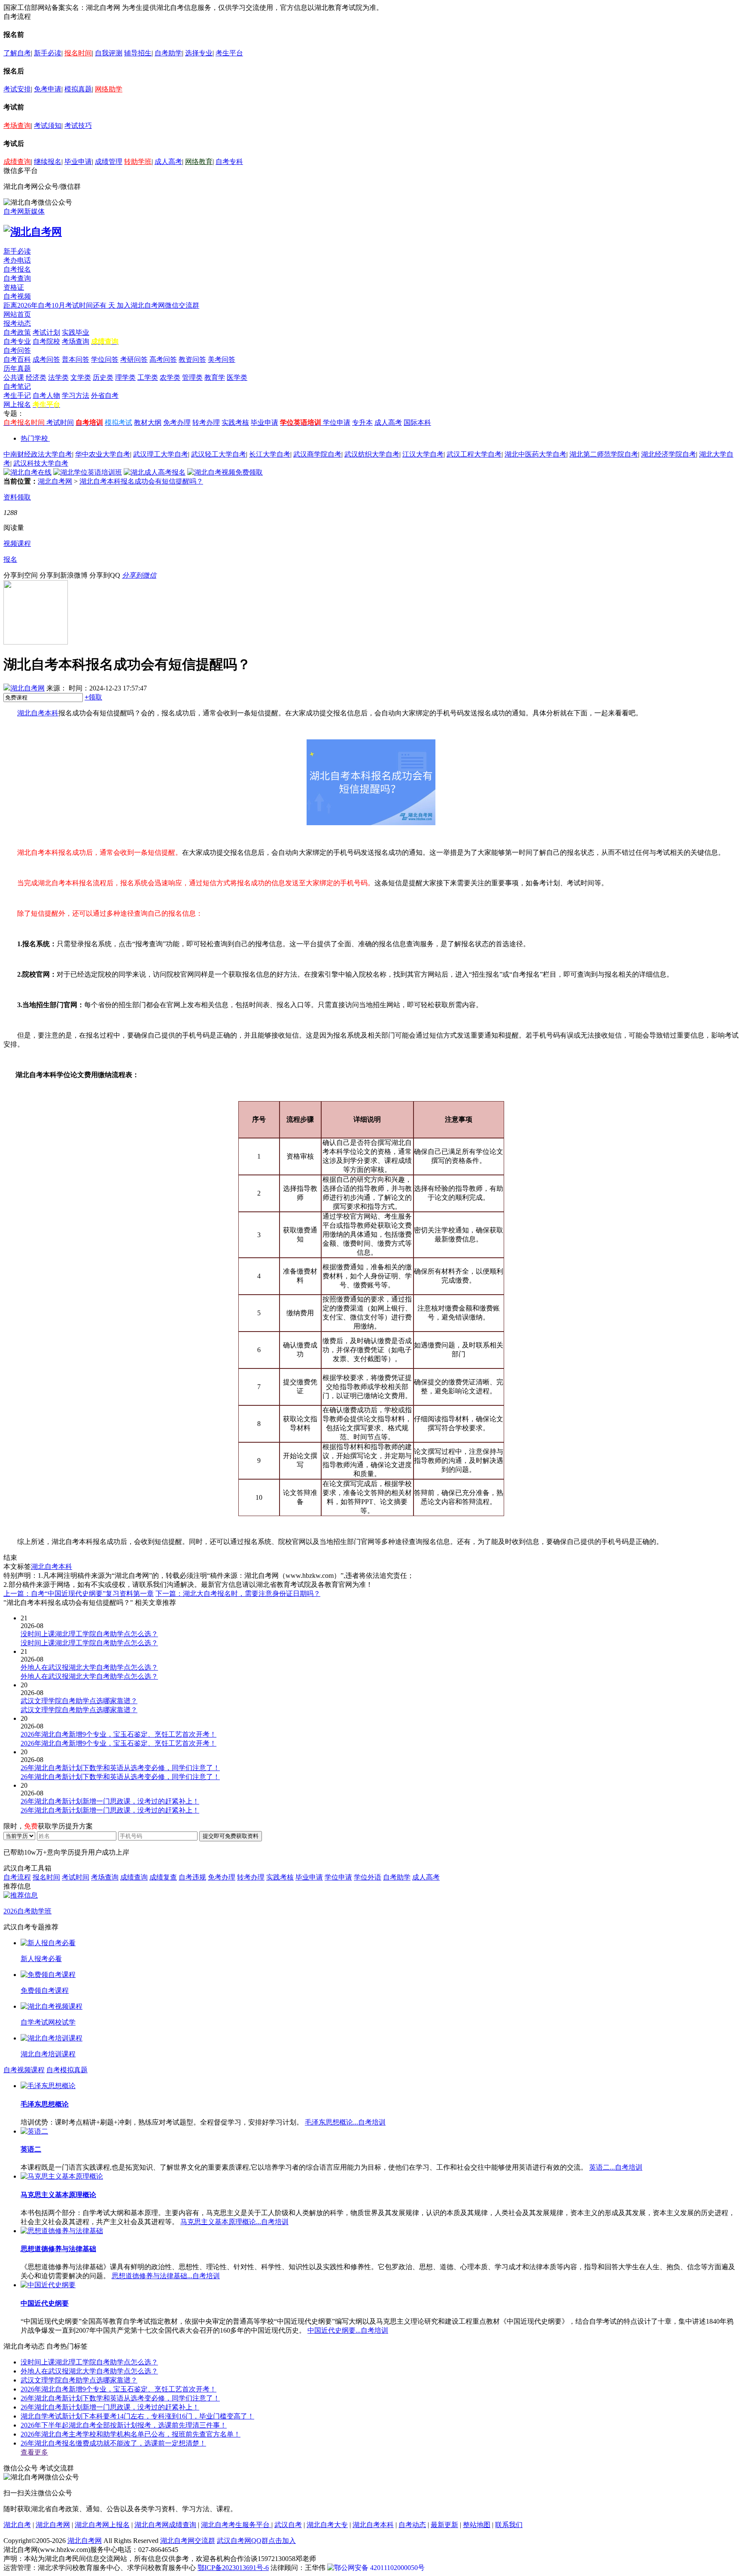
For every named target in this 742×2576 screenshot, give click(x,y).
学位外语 (368, 1877)
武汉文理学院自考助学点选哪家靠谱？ (79, 2380)
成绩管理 (109, 162)
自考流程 (17, 1877)
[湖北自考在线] (27, 472)
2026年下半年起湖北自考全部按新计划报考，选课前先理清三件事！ (124, 2425)
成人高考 (168, 162)
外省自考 (105, 395)
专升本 (362, 422)
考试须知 (48, 126)
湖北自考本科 (38, 713)
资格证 (14, 287)
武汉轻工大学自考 (219, 454)
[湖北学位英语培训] (88, 472)
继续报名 (48, 162)
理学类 (125, 377)
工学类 (148, 377)
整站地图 (477, 2525)
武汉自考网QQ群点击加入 (256, 2541)
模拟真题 (78, 89)
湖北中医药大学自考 (535, 454)
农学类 (170, 377)
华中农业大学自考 (103, 454)
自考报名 (17, 269)
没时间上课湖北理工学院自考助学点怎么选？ (89, 2362)
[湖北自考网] (33, 232)
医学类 (237, 377)
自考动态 (412, 2525)
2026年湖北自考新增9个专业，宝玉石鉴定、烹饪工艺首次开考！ (119, 2389)
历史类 (103, 377)
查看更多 (34, 2452)
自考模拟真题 (67, 2070)
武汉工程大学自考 (474, 454)
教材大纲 (148, 422)
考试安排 (17, 89)
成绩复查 (163, 1877)
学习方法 (76, 395)
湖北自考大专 (327, 2525)
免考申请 (48, 89)
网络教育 (199, 162)
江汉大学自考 (423, 454)
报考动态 (17, 323)
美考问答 (222, 359)
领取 (93, 697)
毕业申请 (78, 162)
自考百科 (17, 359)
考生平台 (229, 53)
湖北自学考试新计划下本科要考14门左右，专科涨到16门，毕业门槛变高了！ (137, 2416)
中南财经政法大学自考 (38, 454)
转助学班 (138, 162)
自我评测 (109, 53)
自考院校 (46, 341)
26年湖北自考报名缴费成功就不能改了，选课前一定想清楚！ (113, 2443)
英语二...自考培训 (616, 2167)
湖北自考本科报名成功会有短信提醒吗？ (141, 481)
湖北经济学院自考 (669, 454)
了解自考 (17, 53)
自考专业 (17, 341)
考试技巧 (78, 126)
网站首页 (17, 314)
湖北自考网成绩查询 (165, 2525)
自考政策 (17, 332)
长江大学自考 (270, 454)
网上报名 (17, 404)
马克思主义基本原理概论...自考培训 (234, 2222)
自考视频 (17, 296)
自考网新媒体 (24, 211)
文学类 (81, 377)
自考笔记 (17, 386)
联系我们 (509, 2525)
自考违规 (192, 1877)
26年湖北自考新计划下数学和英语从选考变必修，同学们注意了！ (120, 2398)
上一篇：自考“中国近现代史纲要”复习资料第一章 (79, 1594)
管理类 (192, 377)
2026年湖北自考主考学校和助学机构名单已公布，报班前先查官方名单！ (131, 2434)
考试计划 (46, 332)
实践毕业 (76, 332)
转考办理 (206, 422)
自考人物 (46, 395)
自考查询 (17, 278)
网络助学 (109, 89)
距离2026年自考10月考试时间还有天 (60, 305)
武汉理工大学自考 (161, 454)
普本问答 (76, 359)
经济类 (36, 377)
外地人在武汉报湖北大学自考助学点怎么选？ (89, 2371)
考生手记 (17, 395)
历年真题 (17, 368)
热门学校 (34, 438)
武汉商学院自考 (317, 454)
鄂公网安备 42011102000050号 (379, 2568)
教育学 (215, 377)
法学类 (58, 377)
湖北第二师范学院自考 (604, 454)
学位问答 (105, 359)
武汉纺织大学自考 (372, 454)
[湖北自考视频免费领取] (225, 472)
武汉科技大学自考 (41, 463)
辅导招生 (138, 53)
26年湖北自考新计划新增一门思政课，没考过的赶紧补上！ (110, 2407)
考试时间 (60, 422)
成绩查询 (17, 162)
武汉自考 (288, 2525)
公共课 (14, 377)
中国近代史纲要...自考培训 (348, 2330)
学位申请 (337, 422)
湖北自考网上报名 (102, 2525)
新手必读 (48, 53)
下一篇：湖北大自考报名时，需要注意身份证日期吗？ (238, 1594)
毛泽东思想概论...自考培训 (345, 2122)
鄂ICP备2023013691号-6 (233, 2568)
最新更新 (444, 2525)
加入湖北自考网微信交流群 (158, 305)
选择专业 (199, 53)
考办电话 (17, 260)
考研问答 (134, 359)
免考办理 (177, 422)
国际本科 (417, 422)
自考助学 (168, 53)
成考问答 (46, 359)
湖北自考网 (55, 481)
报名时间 (78, 53)
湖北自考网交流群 (188, 2541)
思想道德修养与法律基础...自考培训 (166, 2276)
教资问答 (192, 359)
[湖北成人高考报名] (155, 472)
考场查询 (17, 126)
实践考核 (235, 422)
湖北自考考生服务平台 (236, 2525)
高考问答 (163, 359)
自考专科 (229, 162)
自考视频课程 (24, 2070)
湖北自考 (17, 2525)
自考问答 (17, 350)
